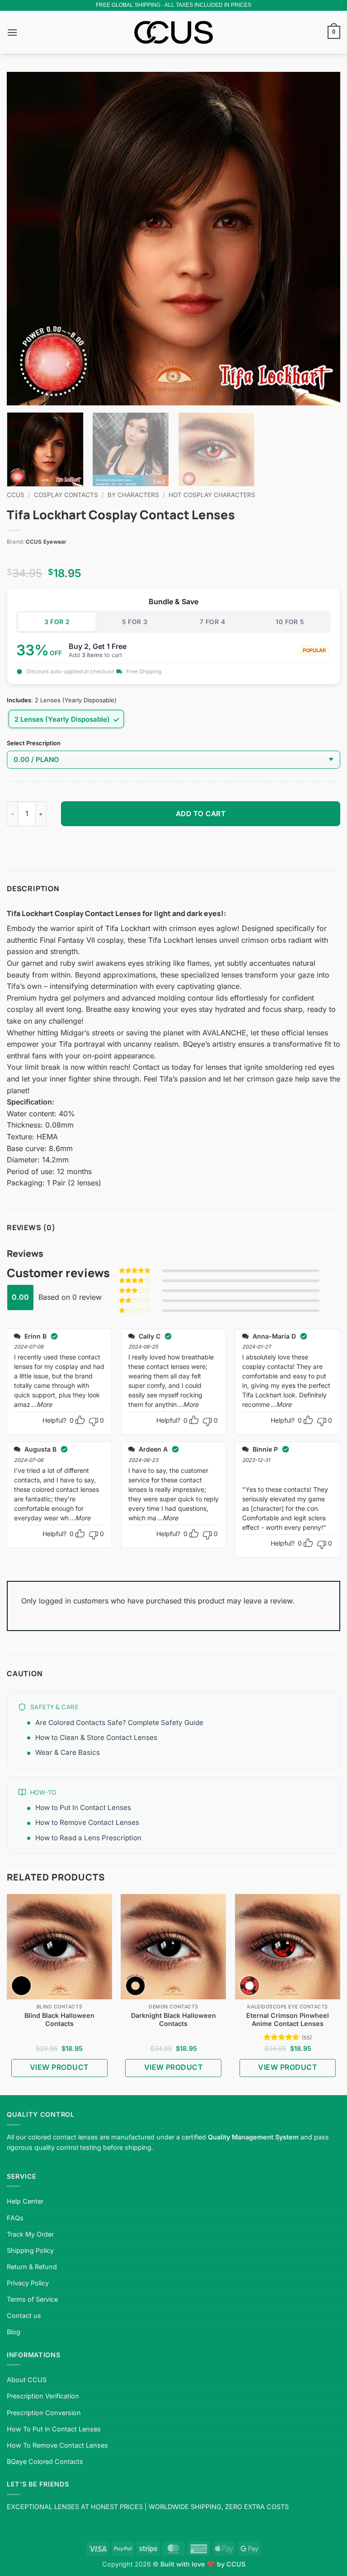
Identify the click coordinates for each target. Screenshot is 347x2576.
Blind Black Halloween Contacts (59, 2020)
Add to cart (201, 814)
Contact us (24, 2315)
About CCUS (27, 2380)
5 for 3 (135, 622)
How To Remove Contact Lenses (57, 2445)
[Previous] (25, 239)
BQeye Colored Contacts (45, 2461)
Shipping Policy (30, 2250)
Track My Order (30, 2234)
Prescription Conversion (44, 2413)
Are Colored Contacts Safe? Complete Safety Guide (119, 1723)
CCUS (16, 495)
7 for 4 (212, 622)
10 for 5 (290, 622)
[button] (12, 32)
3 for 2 (57, 622)
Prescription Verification (43, 2396)
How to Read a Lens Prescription (88, 1838)
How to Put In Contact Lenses (83, 1807)
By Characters (133, 495)
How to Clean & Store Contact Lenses (96, 1737)
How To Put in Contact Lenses (54, 2429)
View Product (59, 2067)
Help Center (25, 2201)
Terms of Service (32, 2299)
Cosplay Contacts (66, 495)
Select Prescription (34, 743)
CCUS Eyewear (46, 542)
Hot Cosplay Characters (212, 495)
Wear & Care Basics (68, 1752)
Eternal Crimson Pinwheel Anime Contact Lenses (288, 2020)
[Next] (322, 239)
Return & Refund (32, 2267)
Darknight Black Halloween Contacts (173, 2020)
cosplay (20, 1009)
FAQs (15, 2218)
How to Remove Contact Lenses (87, 1822)
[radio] (66, 719)
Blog (14, 2332)
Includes (19, 700)
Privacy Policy (28, 2283)
